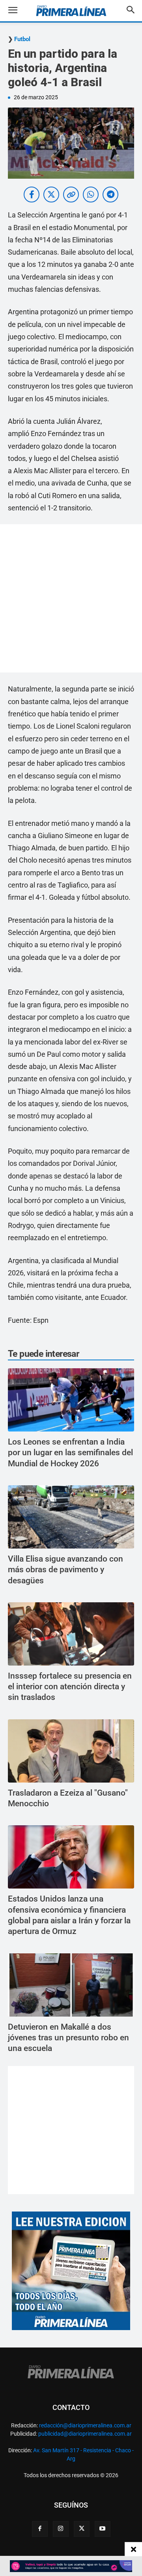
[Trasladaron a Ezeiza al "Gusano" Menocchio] (71, 1751)
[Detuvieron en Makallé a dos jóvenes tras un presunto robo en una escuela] (71, 1985)
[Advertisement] (71, 598)
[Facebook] (40, 2529)
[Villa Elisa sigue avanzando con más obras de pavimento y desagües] (71, 1517)
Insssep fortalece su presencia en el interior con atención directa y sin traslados (70, 1687)
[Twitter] (82, 2529)
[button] (19, 11)
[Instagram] (61, 2529)
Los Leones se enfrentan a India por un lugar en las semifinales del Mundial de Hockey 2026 (70, 1453)
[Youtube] (103, 2529)
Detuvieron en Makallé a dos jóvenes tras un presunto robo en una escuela (68, 2038)
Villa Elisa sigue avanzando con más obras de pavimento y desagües (65, 1570)
